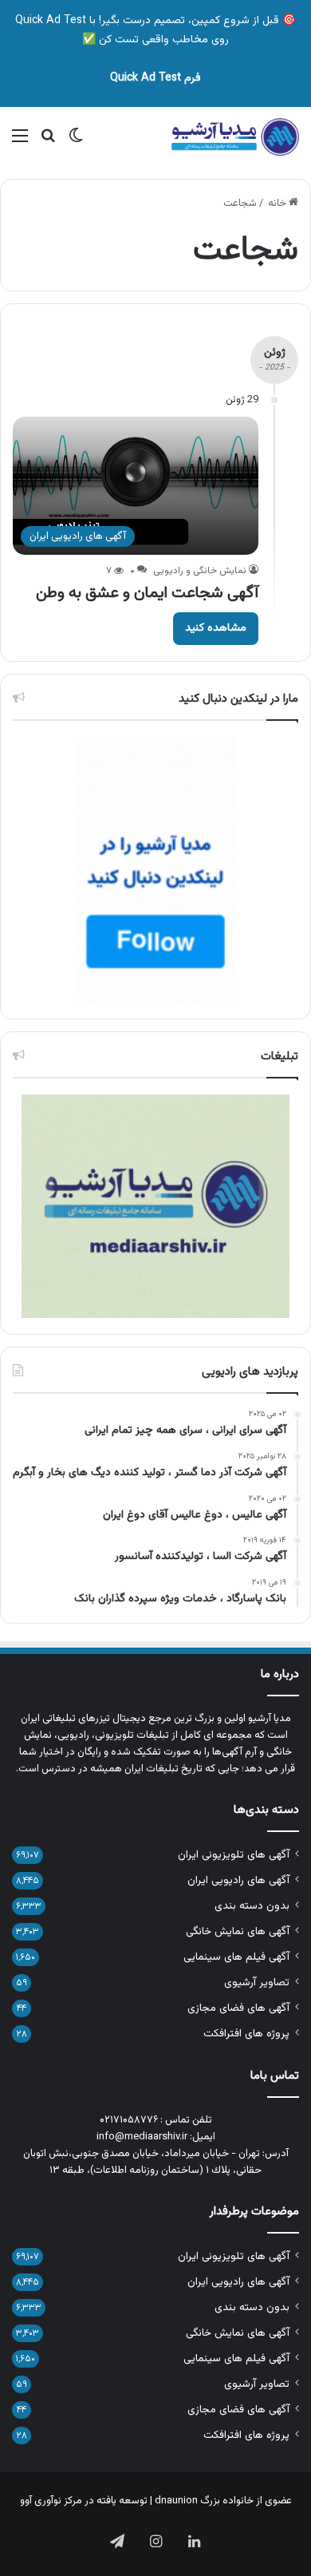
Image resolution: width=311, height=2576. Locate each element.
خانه (278, 204)
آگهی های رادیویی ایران (238, 1880)
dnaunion (176, 2501)
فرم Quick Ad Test (155, 78)
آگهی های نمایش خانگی (238, 1931)
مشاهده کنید (216, 628)
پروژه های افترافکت (246, 2034)
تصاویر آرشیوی (257, 1982)
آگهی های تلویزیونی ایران (234, 1855)
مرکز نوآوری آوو (51, 2501)
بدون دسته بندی (252, 1906)
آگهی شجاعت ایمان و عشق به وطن (147, 593)
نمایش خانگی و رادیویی (200, 571)
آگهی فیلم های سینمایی (236, 1957)
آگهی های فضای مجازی (238, 2008)
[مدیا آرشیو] (235, 137)
